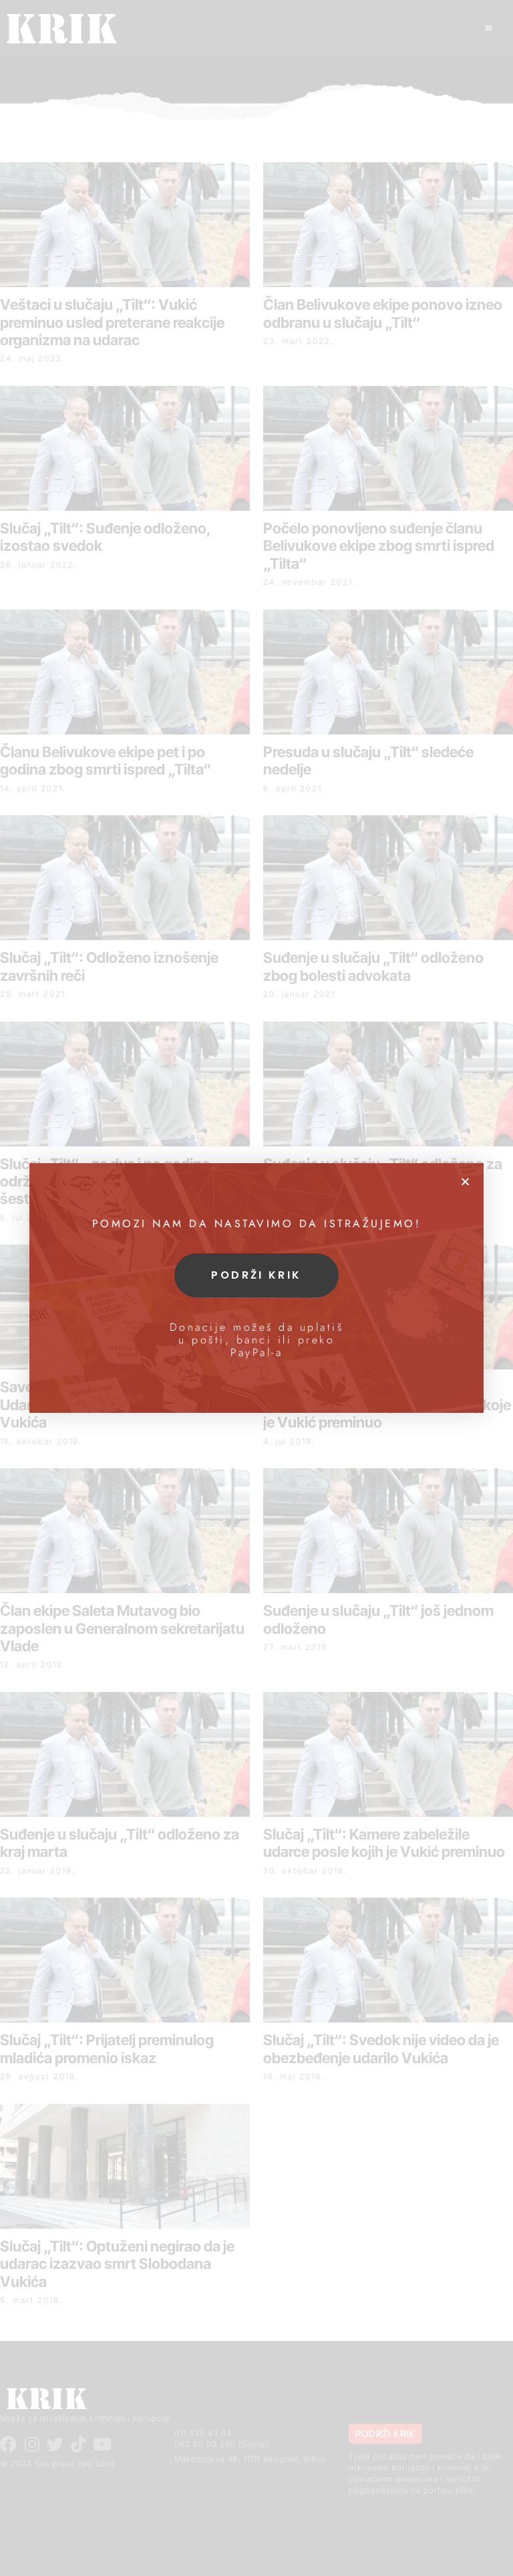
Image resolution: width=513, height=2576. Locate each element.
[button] (465, 1182)
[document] (256, 1288)
